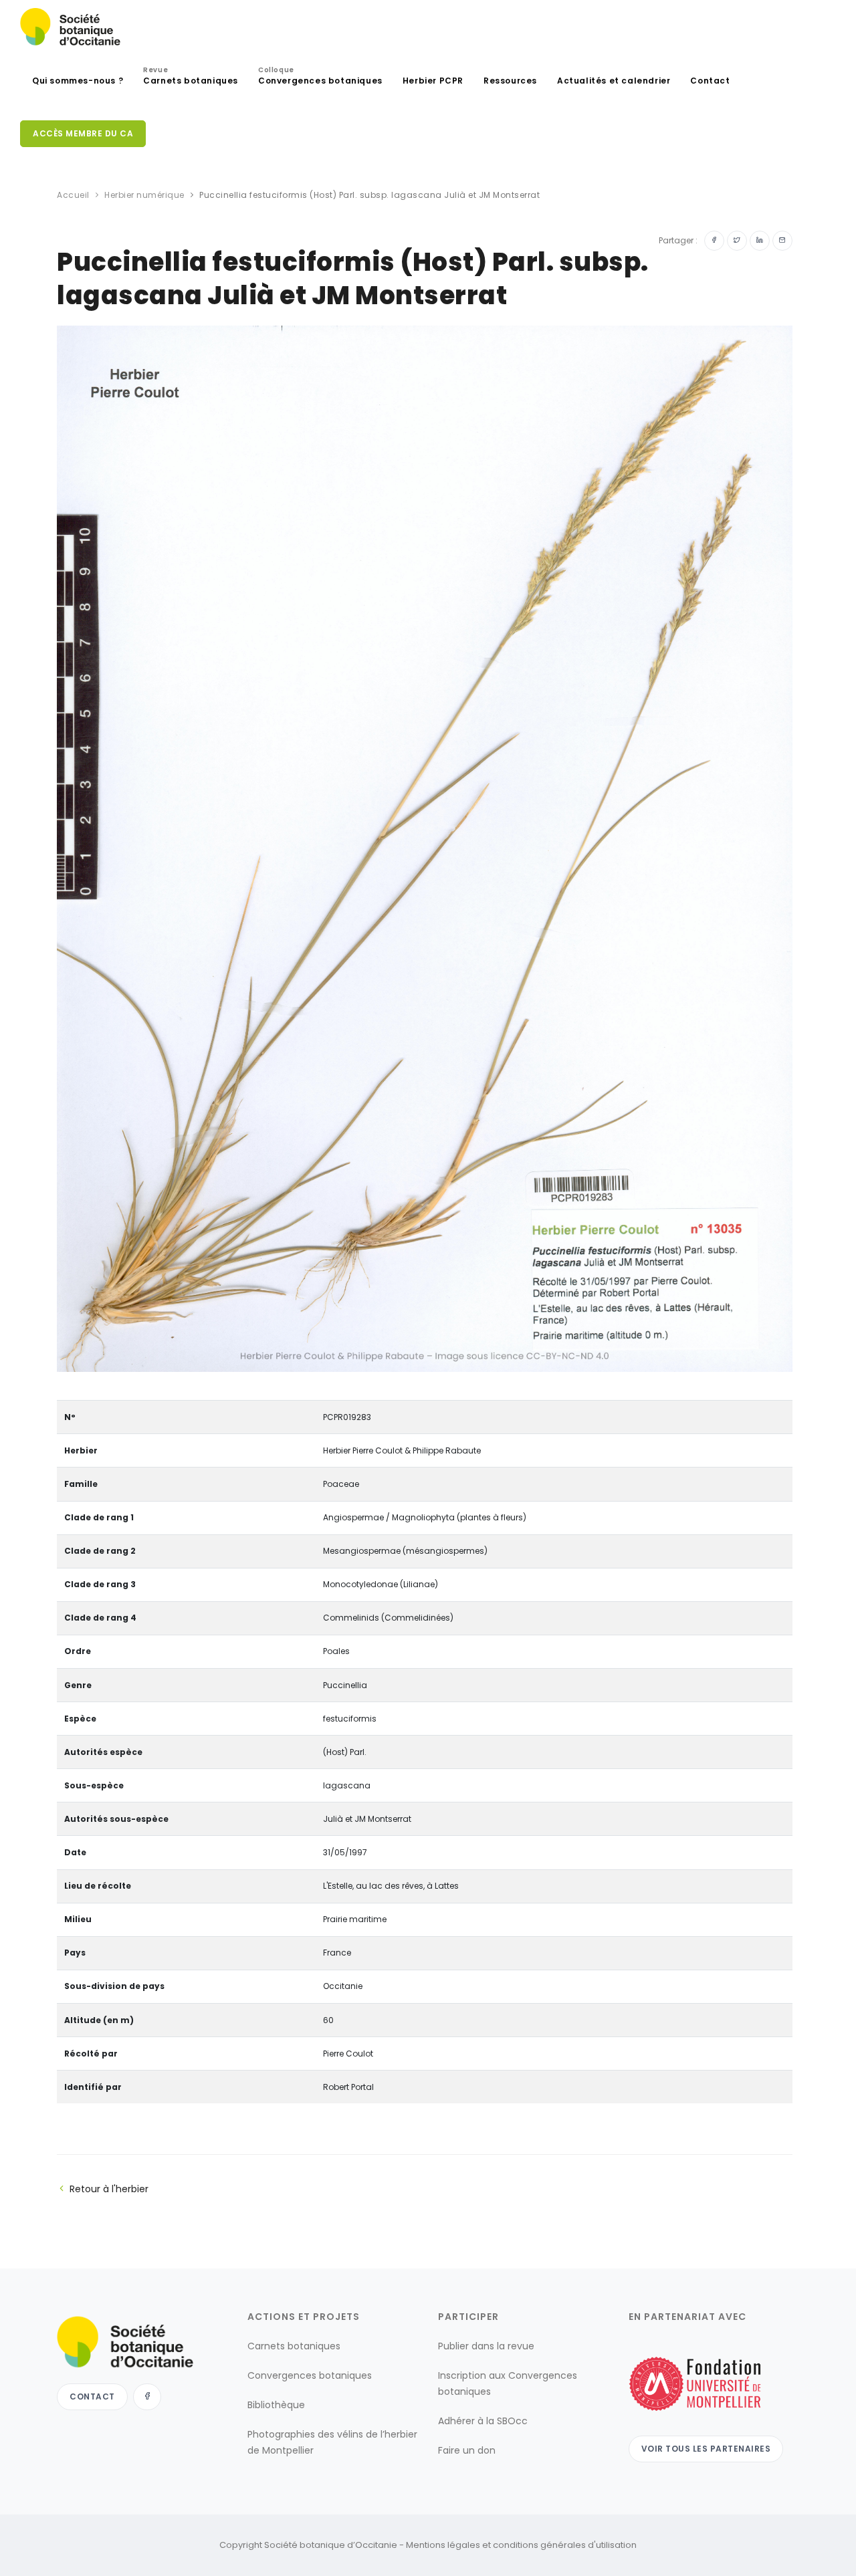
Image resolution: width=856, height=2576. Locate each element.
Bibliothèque (276, 2405)
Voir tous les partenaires (706, 2449)
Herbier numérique (144, 195)
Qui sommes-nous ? (78, 81)
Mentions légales (443, 2545)
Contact (710, 81)
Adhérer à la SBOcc (483, 2421)
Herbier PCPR (433, 81)
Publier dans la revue (486, 2346)
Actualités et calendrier (614, 81)
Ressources (510, 81)
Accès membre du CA (83, 133)
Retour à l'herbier (109, 2189)
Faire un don (467, 2450)
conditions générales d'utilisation (565, 2545)
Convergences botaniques (320, 77)
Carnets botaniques (191, 77)
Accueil (73, 195)
